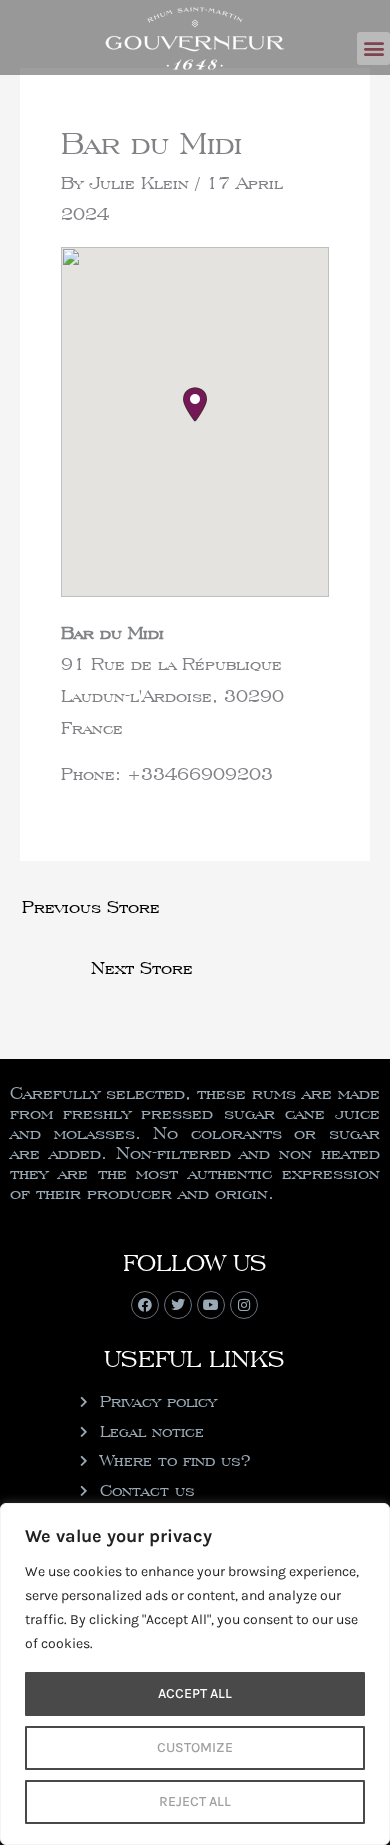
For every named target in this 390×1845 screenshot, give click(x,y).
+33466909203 (200, 773)
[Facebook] (145, 1305)
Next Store (142, 967)
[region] (195, 1674)
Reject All (195, 1801)
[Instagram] (244, 1305)
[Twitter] (178, 1305)
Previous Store (91, 906)
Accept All (195, 1693)
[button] (373, 48)
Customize (195, 1747)
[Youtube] (211, 1305)
